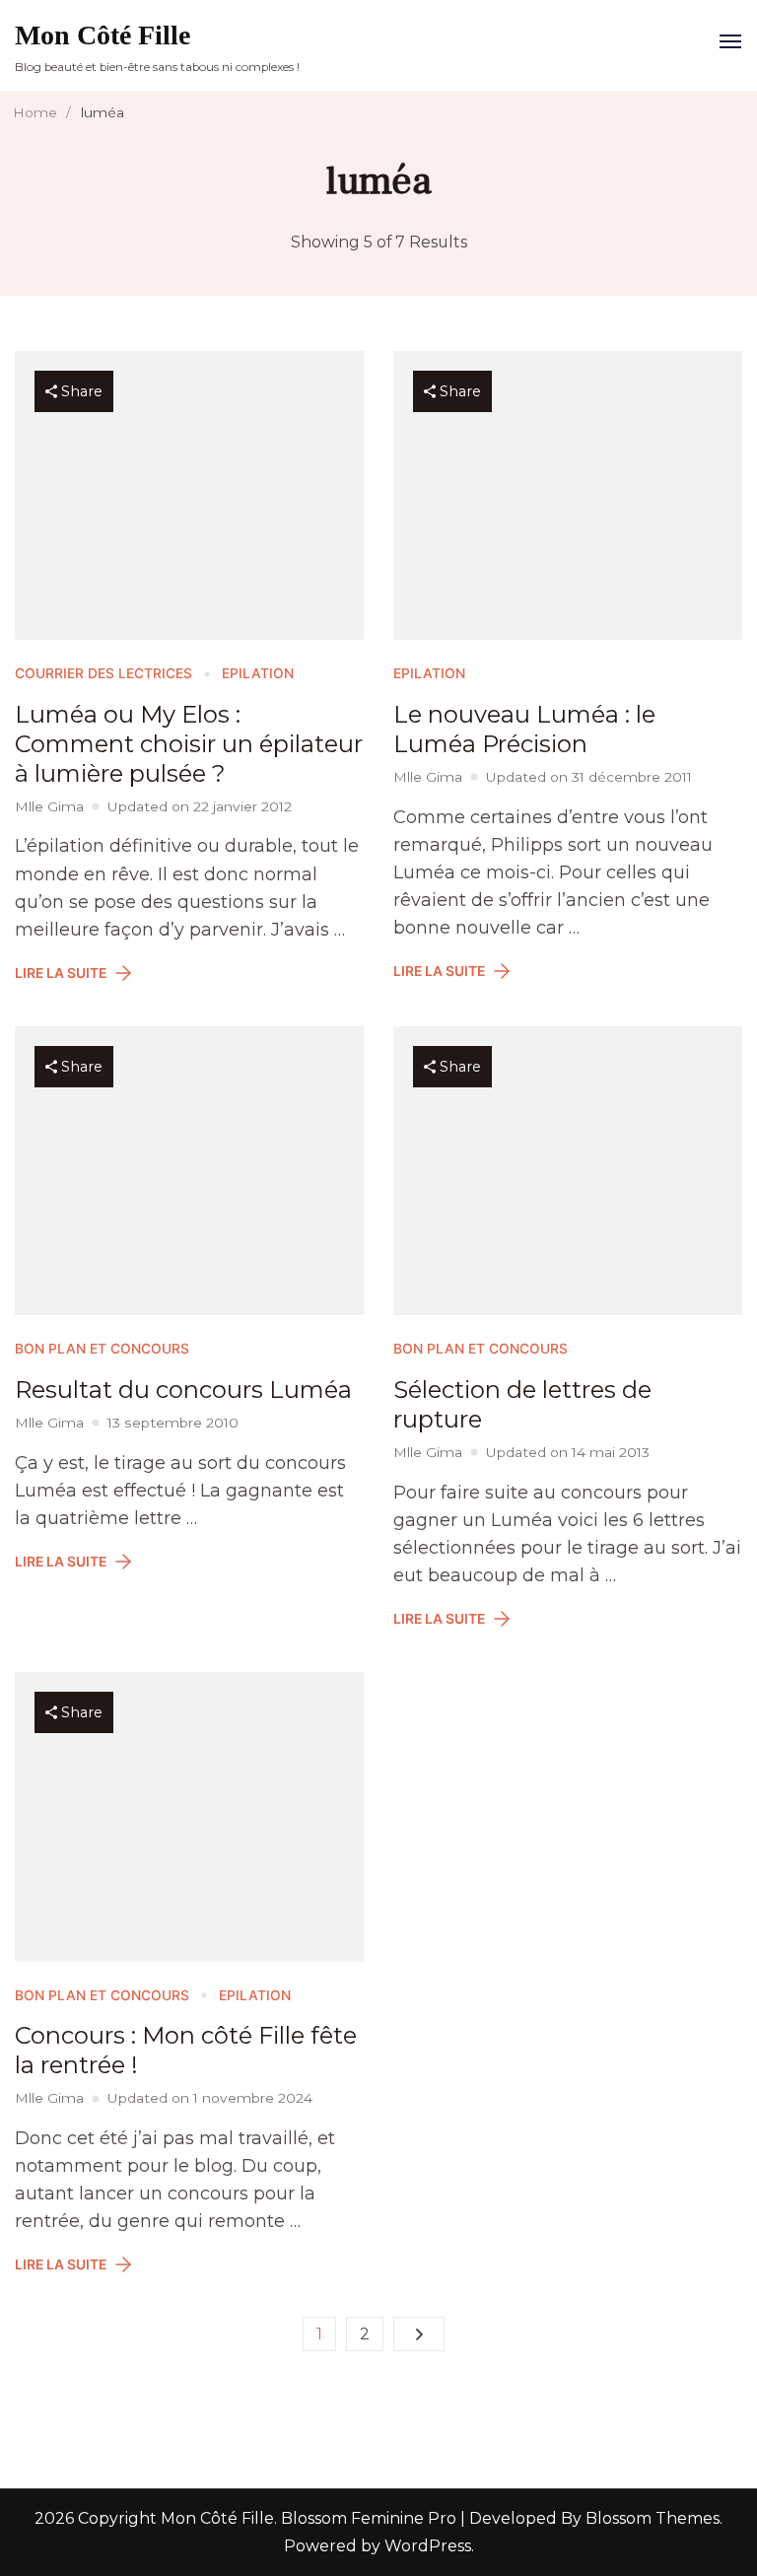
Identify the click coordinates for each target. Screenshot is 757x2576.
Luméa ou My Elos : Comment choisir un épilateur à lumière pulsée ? (189, 744)
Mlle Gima (49, 806)
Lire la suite (61, 973)
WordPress (428, 2546)
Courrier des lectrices (103, 673)
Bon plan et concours (102, 1349)
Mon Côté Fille (103, 35)
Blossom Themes (651, 2518)
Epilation (258, 673)
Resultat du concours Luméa (183, 1390)
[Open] (730, 41)
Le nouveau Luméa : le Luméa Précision (524, 729)
